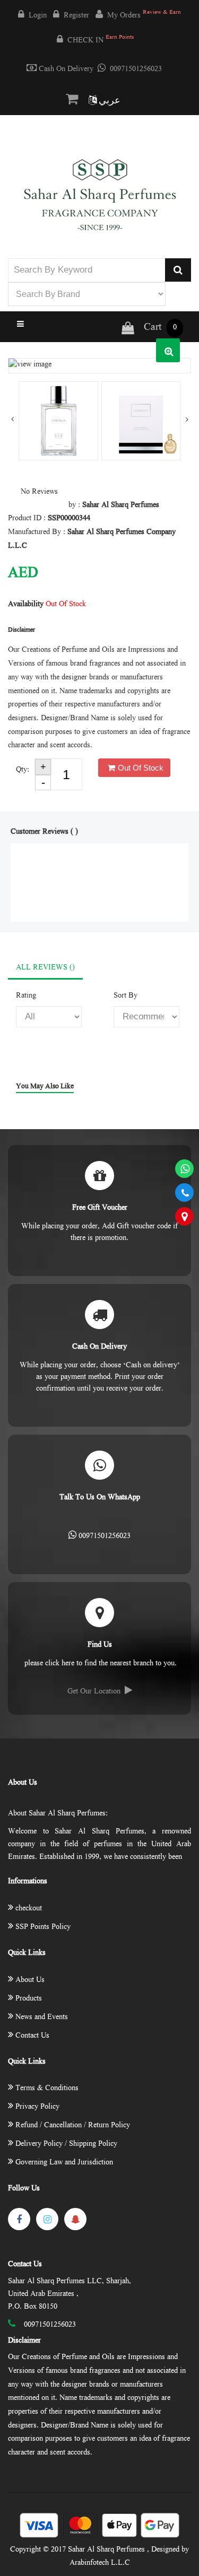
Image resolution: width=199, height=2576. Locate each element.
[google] (75, 2219)
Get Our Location (94, 1692)
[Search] (178, 270)
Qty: (23, 770)
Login (38, 16)
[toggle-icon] (99, 325)
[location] (184, 1216)
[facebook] (19, 2219)
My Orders (144, 15)
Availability (26, 605)
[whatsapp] (184, 1169)
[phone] (184, 1193)
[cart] (74, 100)
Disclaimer (24, 2341)
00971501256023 (136, 69)
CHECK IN (101, 40)
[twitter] (47, 2219)
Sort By (126, 996)
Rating (26, 996)
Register (76, 16)
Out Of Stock (141, 768)
